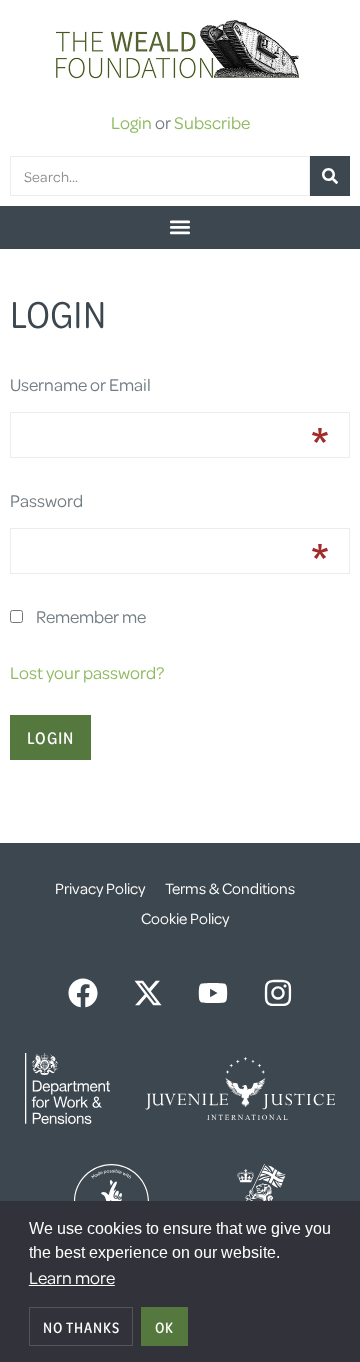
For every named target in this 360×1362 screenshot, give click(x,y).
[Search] (330, 176)
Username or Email (80, 384)
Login (131, 122)
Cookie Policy (185, 918)
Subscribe (212, 122)
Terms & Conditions (230, 888)
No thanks (81, 1327)
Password (46, 500)
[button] (180, 227)
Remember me (91, 616)
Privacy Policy (100, 888)
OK (164, 1327)
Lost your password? (87, 672)
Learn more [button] (72, 1277)
